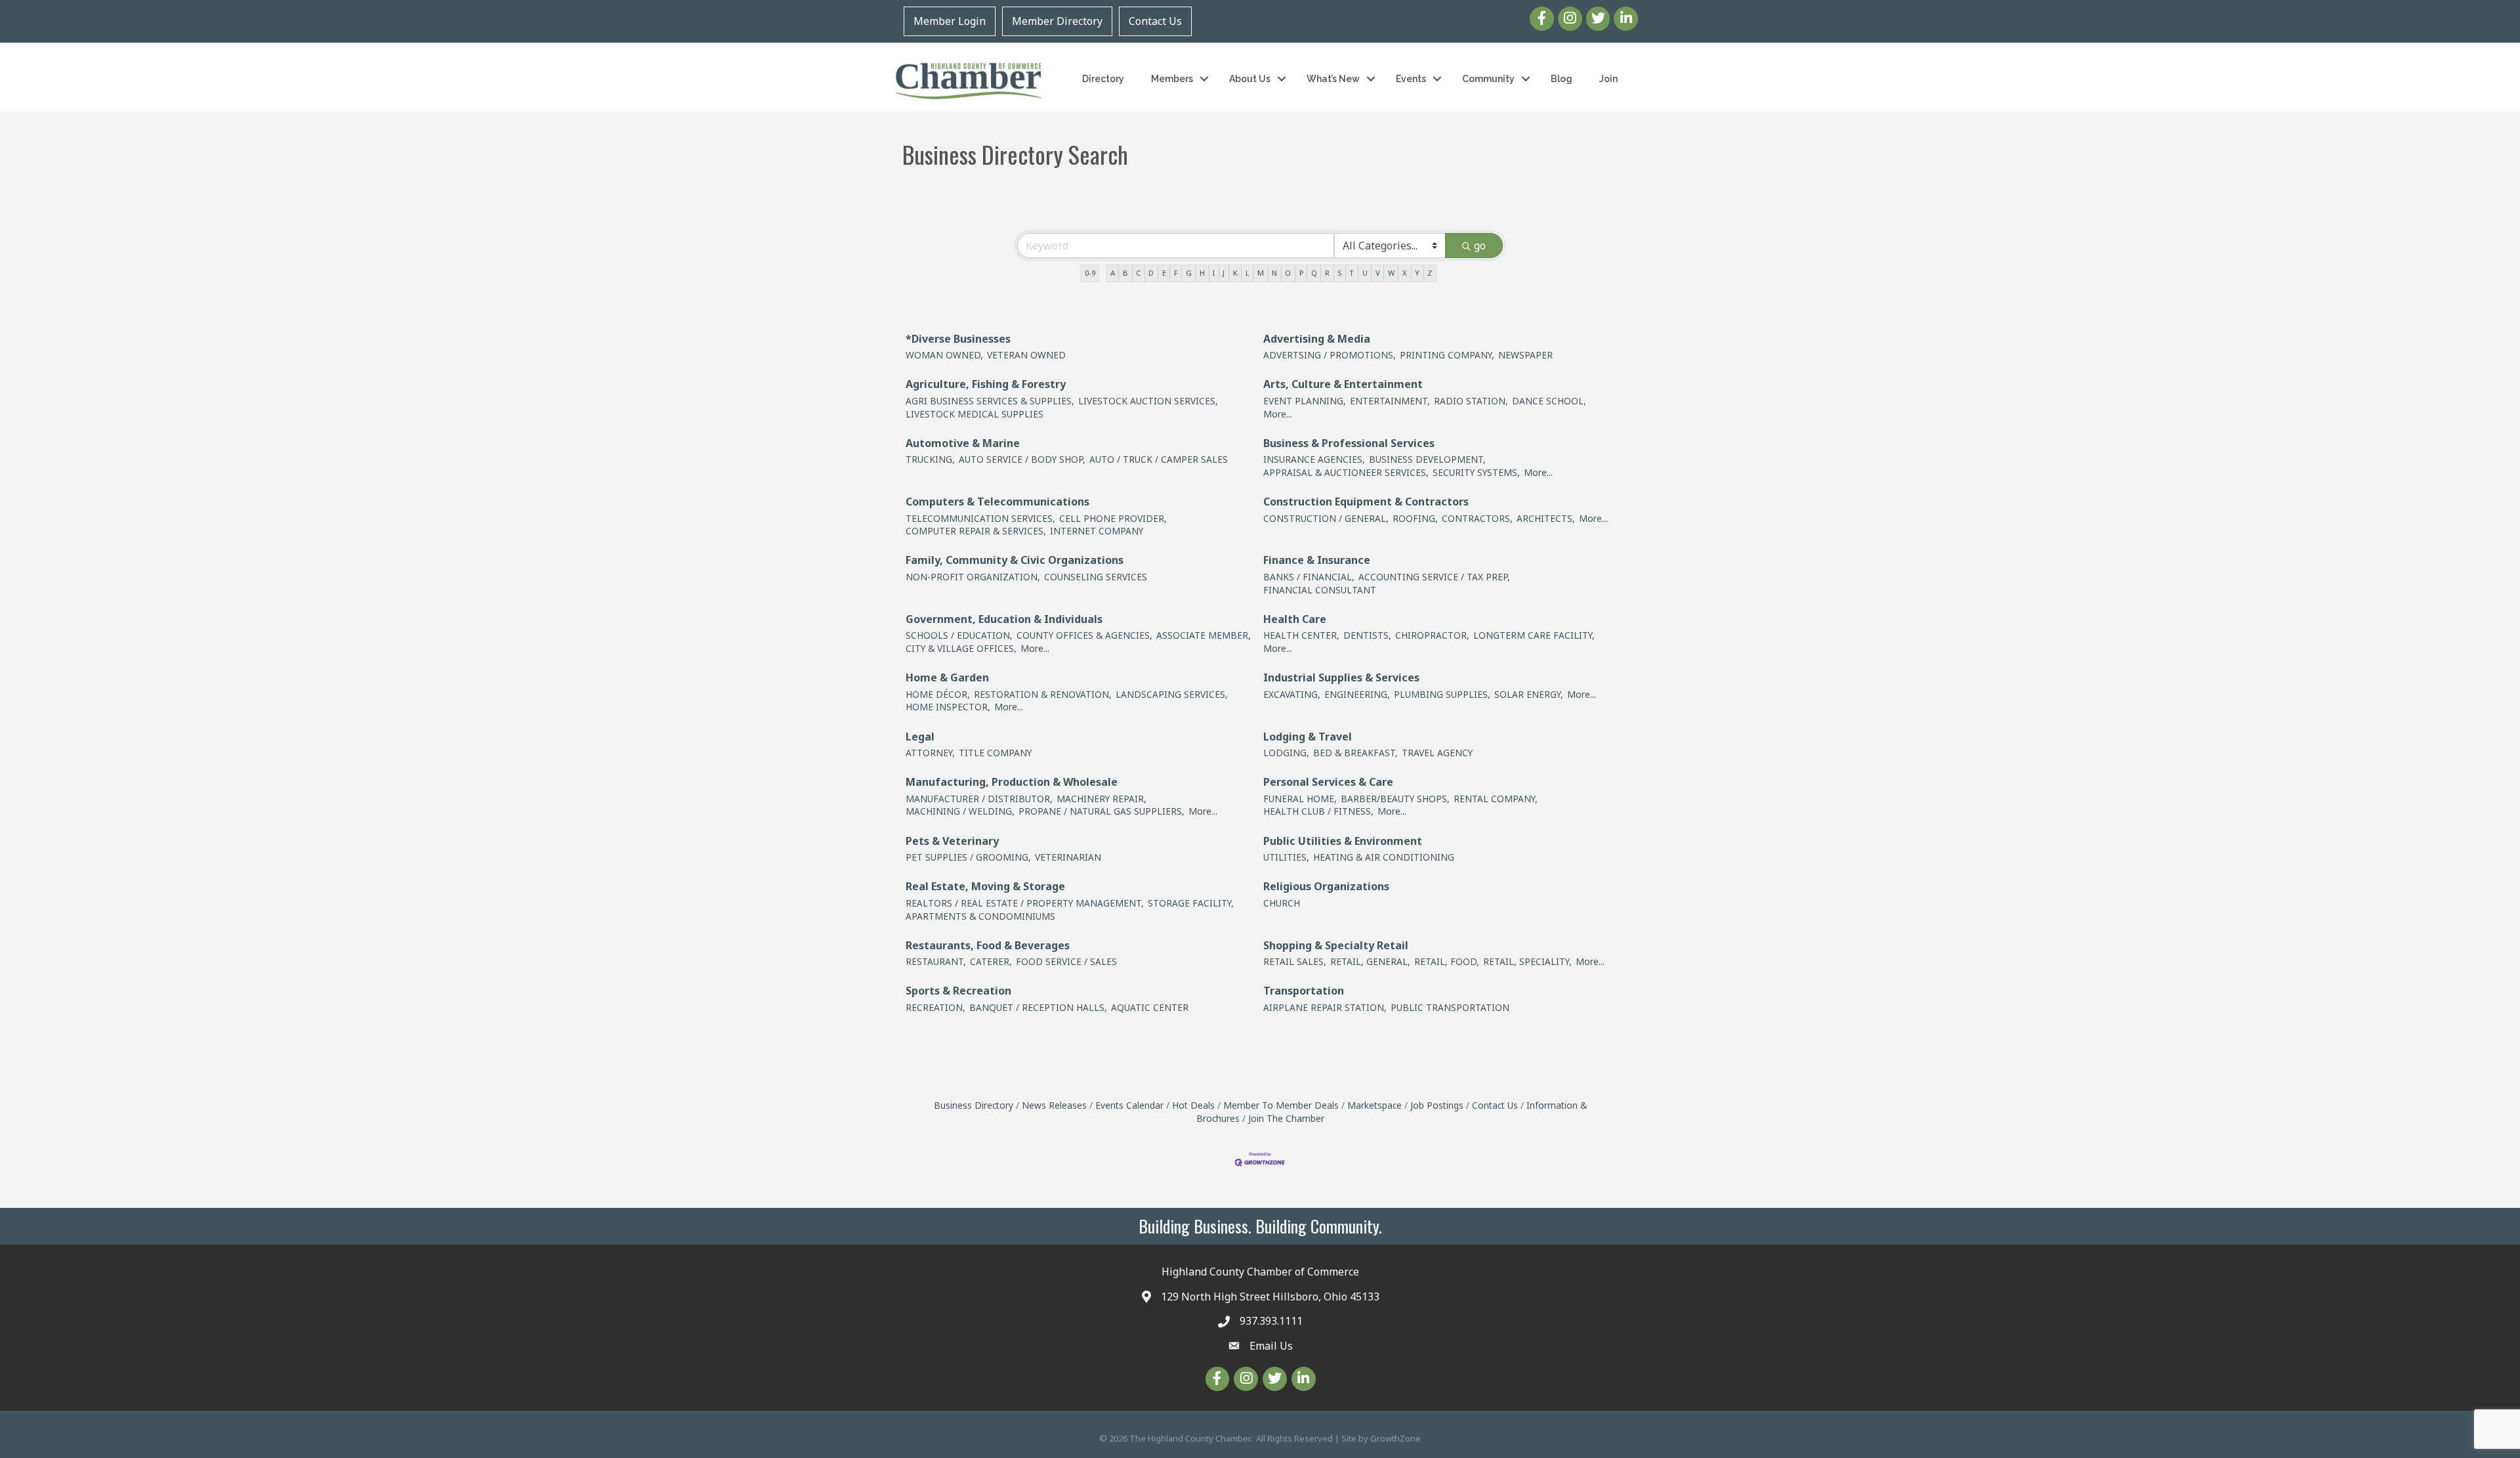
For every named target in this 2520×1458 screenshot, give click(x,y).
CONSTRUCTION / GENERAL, (1326, 518)
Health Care (1295, 619)
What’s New (1333, 79)
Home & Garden (947, 677)
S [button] (1339, 273)
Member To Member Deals (1281, 1105)
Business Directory (974, 1105)
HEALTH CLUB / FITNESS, (1318, 811)
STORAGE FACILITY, (1191, 903)
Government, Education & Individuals (1004, 619)
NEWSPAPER (1525, 355)
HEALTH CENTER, (1301, 635)
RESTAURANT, (936, 961)
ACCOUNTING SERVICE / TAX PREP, (1434, 577)
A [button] (1113, 273)
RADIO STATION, (1471, 401)
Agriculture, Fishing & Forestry (986, 384)
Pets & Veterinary (952, 841)
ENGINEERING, (1357, 694)
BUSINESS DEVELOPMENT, (1427, 459)
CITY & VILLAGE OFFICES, (961, 648)
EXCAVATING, (1292, 694)
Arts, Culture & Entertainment (1343, 384)
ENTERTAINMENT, (1390, 401)
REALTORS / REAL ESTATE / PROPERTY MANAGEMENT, (1025, 903)
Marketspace (1375, 1105)
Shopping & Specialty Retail (1336, 945)
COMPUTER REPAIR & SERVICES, (976, 531)
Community (1488, 79)
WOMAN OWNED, (944, 355)
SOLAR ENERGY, (1529, 694)
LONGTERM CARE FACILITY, (1534, 635)
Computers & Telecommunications (997, 502)
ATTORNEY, (930, 753)
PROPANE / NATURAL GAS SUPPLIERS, (1102, 811)
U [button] (1365, 273)
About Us (1250, 79)
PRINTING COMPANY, (1447, 355)
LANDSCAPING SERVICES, (1172, 694)
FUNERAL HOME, (1300, 799)
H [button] (1202, 273)
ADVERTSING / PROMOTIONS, (1330, 355)
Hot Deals (1193, 1105)
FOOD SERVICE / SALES (1066, 961)
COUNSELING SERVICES (1096, 577)
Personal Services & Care (1328, 782)
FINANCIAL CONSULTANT (1320, 590)
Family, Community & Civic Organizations (1015, 560)
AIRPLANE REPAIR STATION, (1325, 1007)
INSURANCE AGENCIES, (1314, 459)
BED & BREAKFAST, (1355, 753)
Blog (1562, 79)
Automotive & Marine (963, 443)
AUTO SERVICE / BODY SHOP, (1022, 459)
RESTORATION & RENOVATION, (1043, 694)
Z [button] (1430, 273)
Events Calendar (1129, 1105)
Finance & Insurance (1317, 560)
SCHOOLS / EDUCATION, (959, 635)
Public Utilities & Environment (1343, 841)
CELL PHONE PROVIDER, (1113, 518)
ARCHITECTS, (1546, 518)
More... (1278, 414)
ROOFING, (1415, 518)
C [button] (1138, 273)
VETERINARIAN (1068, 857)
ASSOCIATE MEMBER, (1204, 635)
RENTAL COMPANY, (1496, 799)
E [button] (1164, 273)
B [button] (1125, 273)
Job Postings (1437, 1105)
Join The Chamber (1286, 1118)
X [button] (1405, 273)
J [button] (1224, 273)
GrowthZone (1396, 1438)
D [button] (1151, 273)
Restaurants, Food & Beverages (988, 945)
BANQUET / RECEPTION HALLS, (1038, 1007)
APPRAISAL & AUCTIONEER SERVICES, (1346, 472)
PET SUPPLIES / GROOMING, (968, 857)
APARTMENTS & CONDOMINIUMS (980, 916)
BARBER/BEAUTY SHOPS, (1395, 799)
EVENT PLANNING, (1305, 401)
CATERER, (991, 961)
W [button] (1391, 273)
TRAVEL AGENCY (1437, 753)
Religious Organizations (1326, 886)
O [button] (1288, 273)
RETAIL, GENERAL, (1370, 961)
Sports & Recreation (958, 991)
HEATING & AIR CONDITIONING (1384, 857)
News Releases (1054, 1105)
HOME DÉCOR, (938, 694)
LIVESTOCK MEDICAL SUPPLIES (975, 414)
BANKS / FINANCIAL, (1309, 577)
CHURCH (1282, 903)
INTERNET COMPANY (1097, 531)
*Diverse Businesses (958, 339)
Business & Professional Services (1349, 443)
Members (1172, 79)
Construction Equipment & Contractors (1366, 502)
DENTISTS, (1367, 635)
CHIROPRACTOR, (1432, 635)
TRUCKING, (930, 459)
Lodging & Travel (1308, 737)
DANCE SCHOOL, (1549, 401)
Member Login (950, 21)
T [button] (1352, 273)
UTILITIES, (1286, 857)
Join (1608, 79)
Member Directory (1057, 21)
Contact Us (1155, 21)
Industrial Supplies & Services (1341, 677)
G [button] (1189, 273)
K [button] (1235, 273)
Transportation (1304, 991)
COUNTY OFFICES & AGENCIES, (1084, 635)
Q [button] (1314, 273)
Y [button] (1417, 273)
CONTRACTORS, (1477, 518)
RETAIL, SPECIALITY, (1527, 961)
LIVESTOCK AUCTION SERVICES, (1148, 401)
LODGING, (1286, 753)
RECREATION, (935, 1007)
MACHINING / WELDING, (960, 811)
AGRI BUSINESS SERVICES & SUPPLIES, (990, 401)
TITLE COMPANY (995, 753)
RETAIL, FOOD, (1447, 961)
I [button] (1214, 273)
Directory (1103, 79)
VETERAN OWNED (1026, 355)
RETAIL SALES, (1295, 961)
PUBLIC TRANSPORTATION (1450, 1007)
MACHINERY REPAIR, (1102, 799)
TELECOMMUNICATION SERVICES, (980, 518)
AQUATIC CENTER (1150, 1007)
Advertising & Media (1317, 339)
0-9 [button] (1090, 273)
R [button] (1327, 273)
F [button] (1176, 273)
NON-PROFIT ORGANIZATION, (973, 577)
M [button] (1261, 273)
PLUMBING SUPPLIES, (1442, 694)
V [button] (1378, 273)
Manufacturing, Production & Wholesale (1012, 782)
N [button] (1274, 273)
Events (1411, 79)
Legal (920, 737)
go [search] (1480, 246)
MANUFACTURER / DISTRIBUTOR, (979, 799)
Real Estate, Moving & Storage (985, 886)
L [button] (1248, 273)
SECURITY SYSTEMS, (1476, 472)
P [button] (1301, 273)
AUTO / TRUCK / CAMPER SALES (1159, 459)
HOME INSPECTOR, (948, 707)
